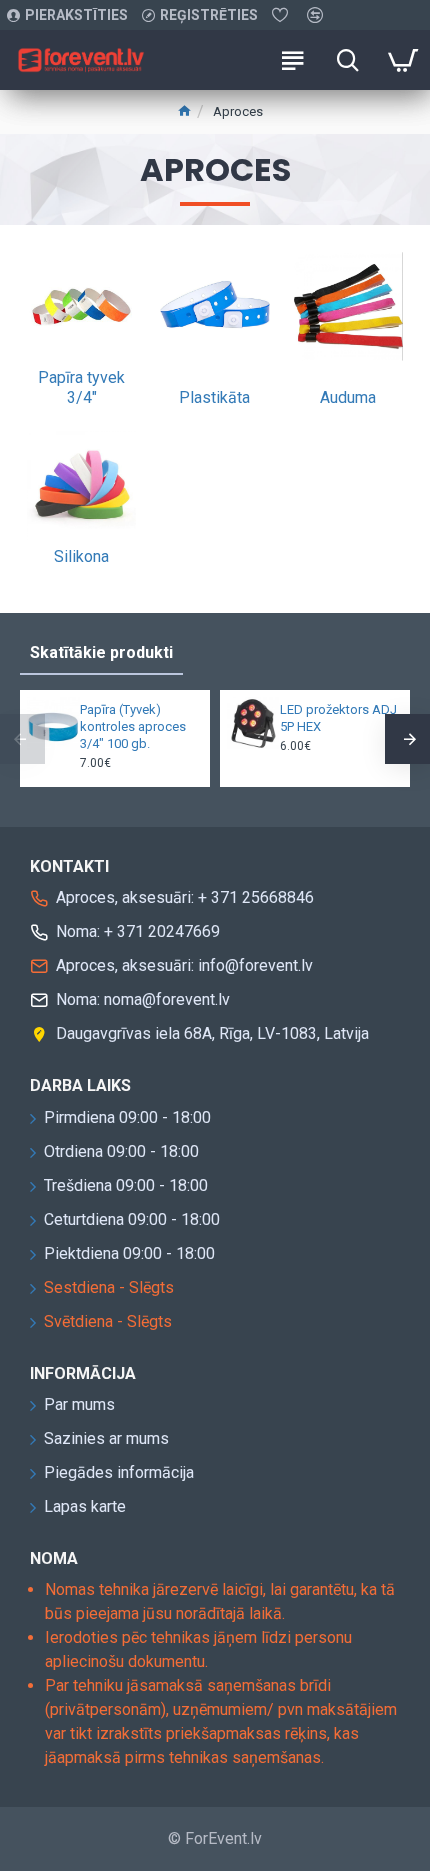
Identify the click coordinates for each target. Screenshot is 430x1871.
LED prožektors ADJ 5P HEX (338, 718)
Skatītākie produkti (101, 652)
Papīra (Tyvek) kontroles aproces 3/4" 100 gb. (133, 726)
